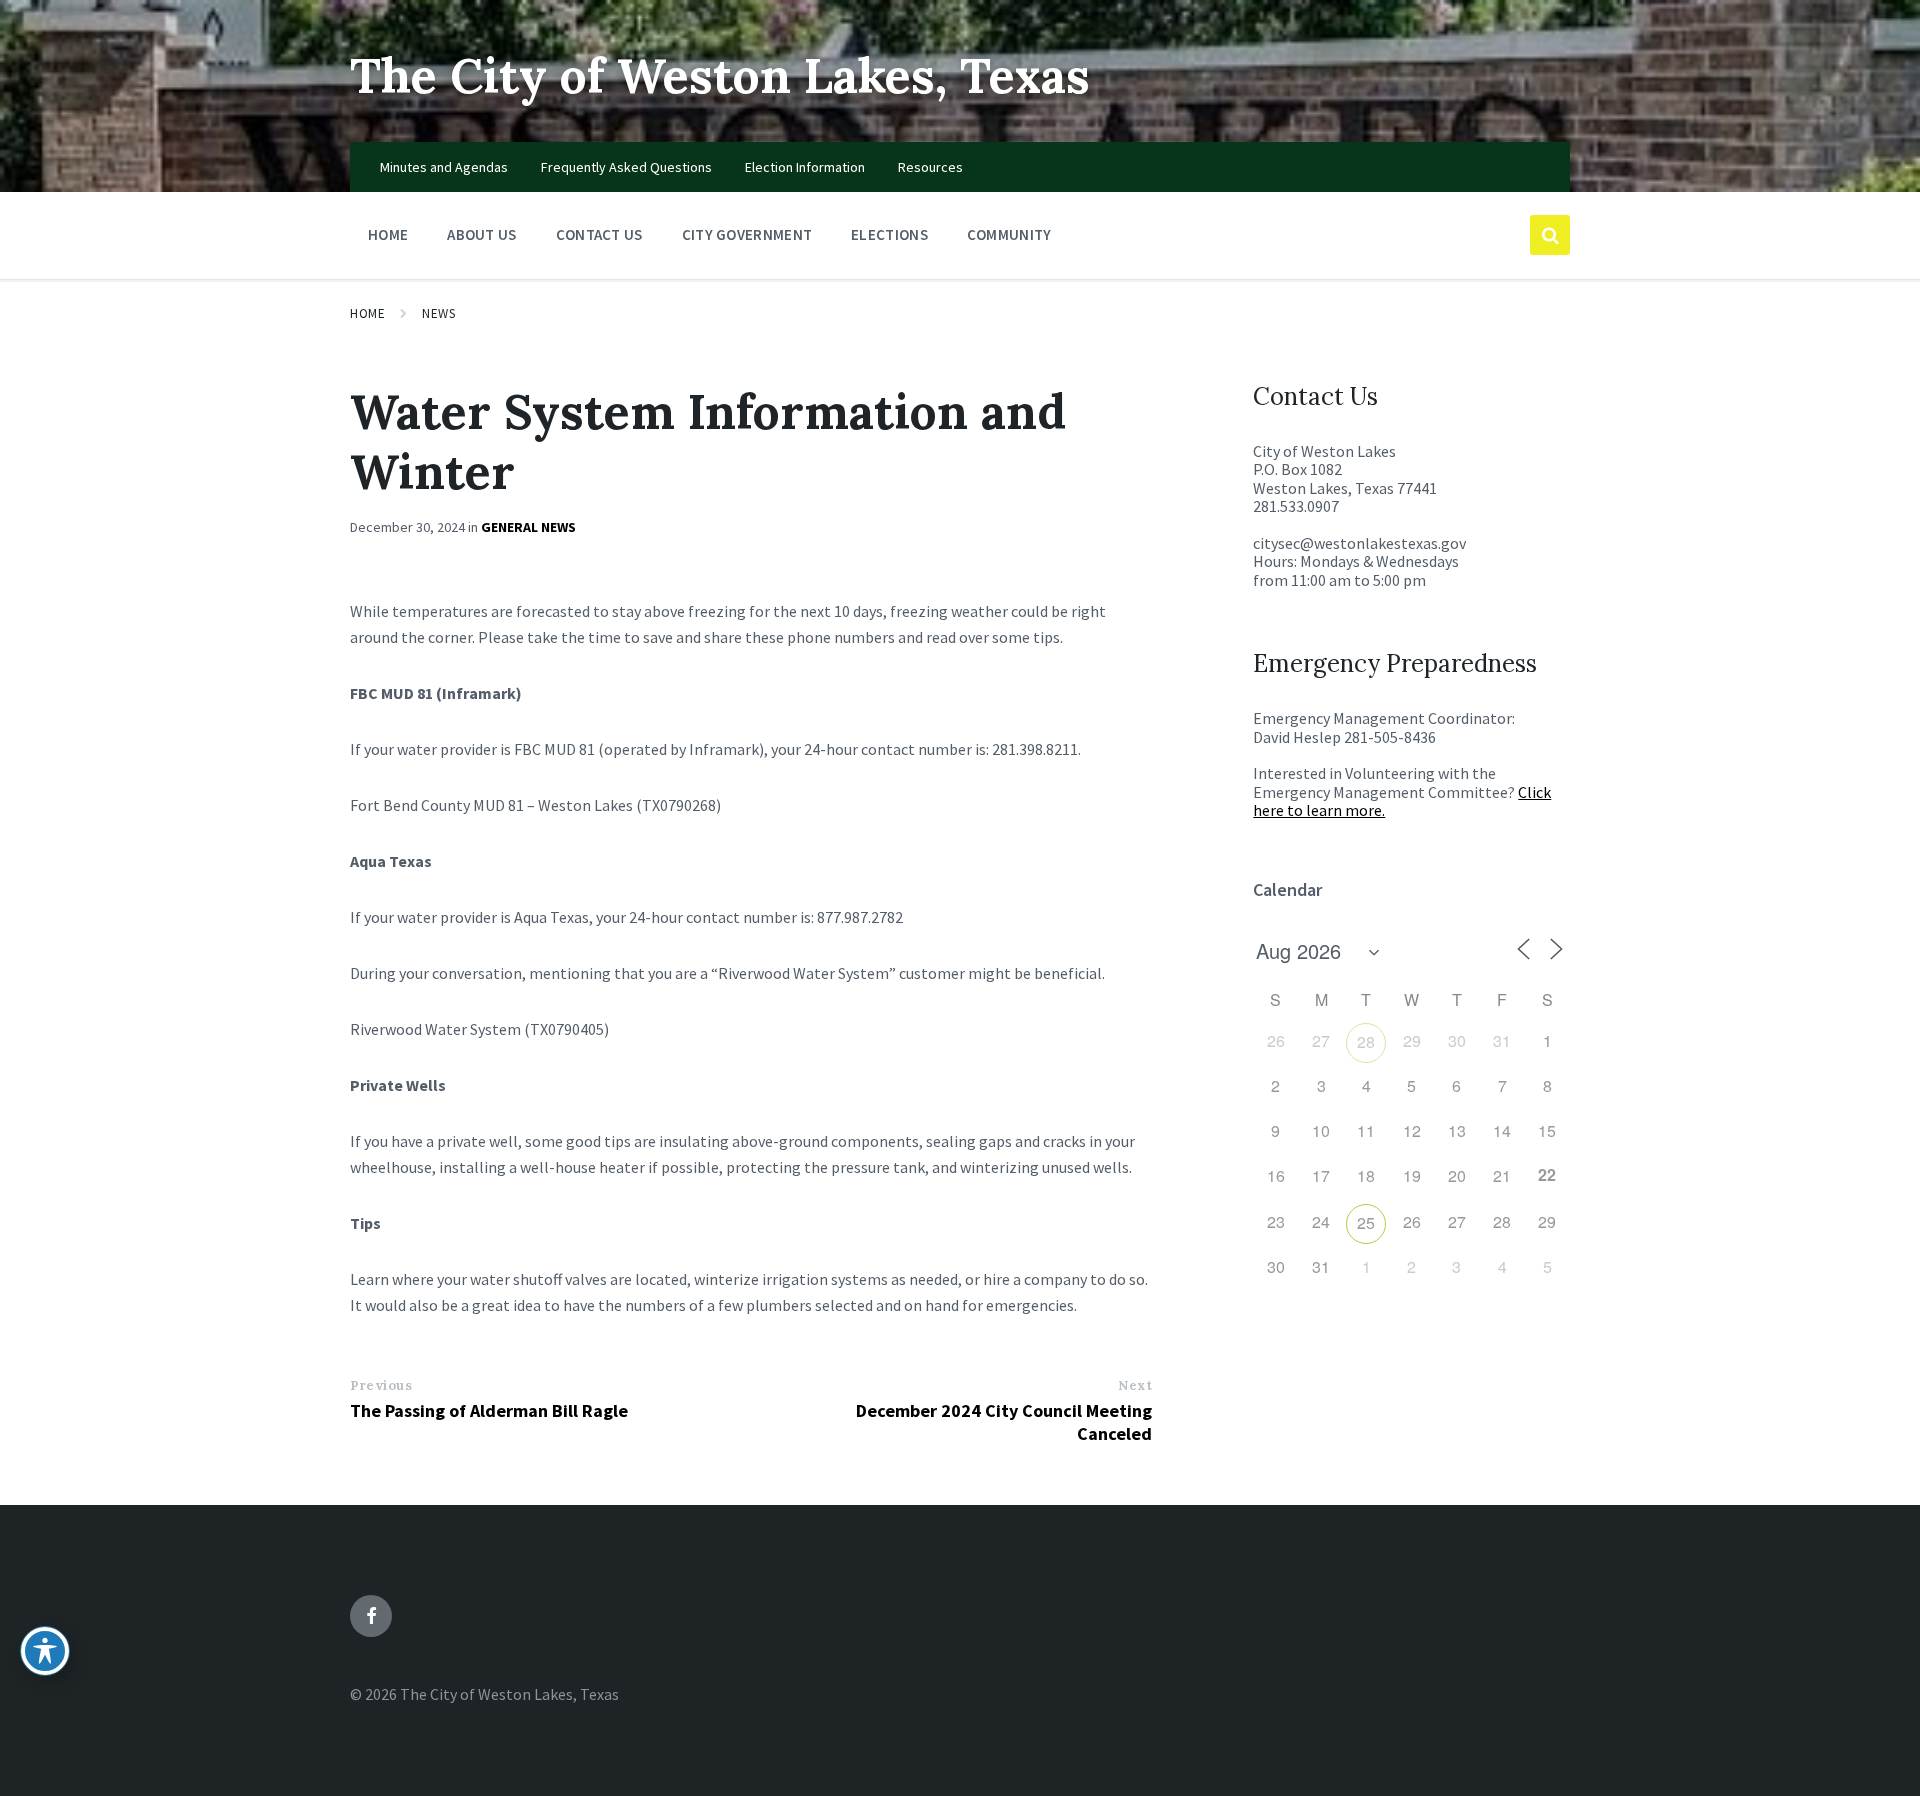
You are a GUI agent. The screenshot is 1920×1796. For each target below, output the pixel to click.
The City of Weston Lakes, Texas (720, 75)
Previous (381, 1385)
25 (1366, 1222)
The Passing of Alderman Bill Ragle (489, 1410)
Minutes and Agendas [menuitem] (444, 167)
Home (367, 313)
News (438, 313)
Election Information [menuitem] (805, 167)
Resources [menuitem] (930, 167)
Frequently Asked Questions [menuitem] (626, 167)
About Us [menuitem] (481, 234)
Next (1135, 1385)
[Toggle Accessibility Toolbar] (45, 1651)
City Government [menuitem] (747, 234)
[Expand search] (1550, 235)
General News (528, 527)
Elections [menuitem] (889, 234)
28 (1366, 1041)
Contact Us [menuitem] (599, 234)
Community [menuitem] (1009, 234)
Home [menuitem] (388, 234)
